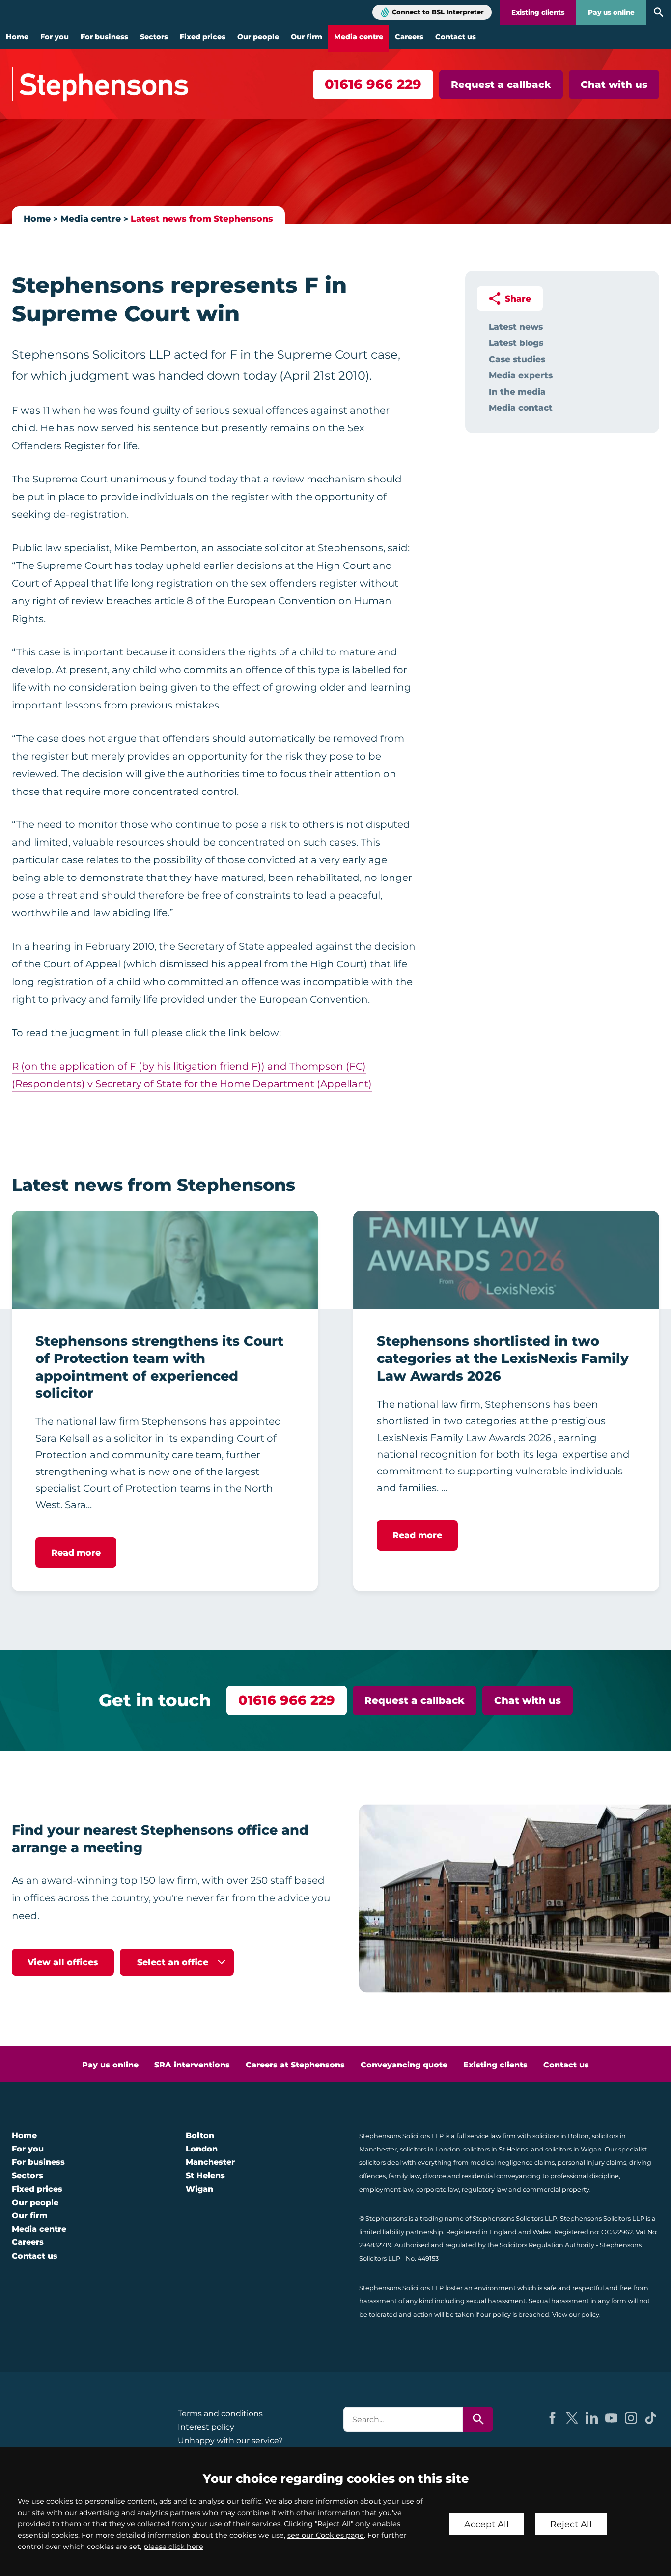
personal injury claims (592, 2163)
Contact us (456, 37)
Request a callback (501, 85)
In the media (517, 391)
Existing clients (538, 12)
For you (55, 37)
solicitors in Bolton (561, 2136)
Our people (258, 37)
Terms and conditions (220, 2414)
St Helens (205, 2175)
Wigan (199, 2189)
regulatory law (484, 2190)
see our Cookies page (326, 2535)
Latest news (516, 326)
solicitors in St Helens (496, 2149)
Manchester (210, 2162)
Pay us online (611, 12)
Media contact (521, 408)
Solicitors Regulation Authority (547, 2245)
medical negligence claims (512, 2163)
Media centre (359, 37)
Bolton (200, 2136)
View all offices (63, 1962)
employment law (386, 2190)
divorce (434, 2176)
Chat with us (614, 85)
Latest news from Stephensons (202, 218)
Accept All (487, 2524)
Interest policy (206, 2427)
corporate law (437, 2190)
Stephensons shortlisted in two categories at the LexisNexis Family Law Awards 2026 (503, 1359)
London (202, 2149)
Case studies (517, 359)
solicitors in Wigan (573, 2149)
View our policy (576, 2314)
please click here (173, 2547)
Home (17, 37)
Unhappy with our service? (230, 2441)
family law (404, 2176)
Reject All (571, 2524)
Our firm (307, 37)
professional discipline (585, 2176)
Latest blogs (516, 343)
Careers (409, 37)
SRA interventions (192, 2065)
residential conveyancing (501, 2176)
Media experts (521, 375)
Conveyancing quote (404, 2065)
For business (104, 37)
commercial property (556, 2190)
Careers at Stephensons (295, 2065)
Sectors (154, 37)
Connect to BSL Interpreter (438, 12)
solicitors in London (430, 2149)
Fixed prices (203, 37)
